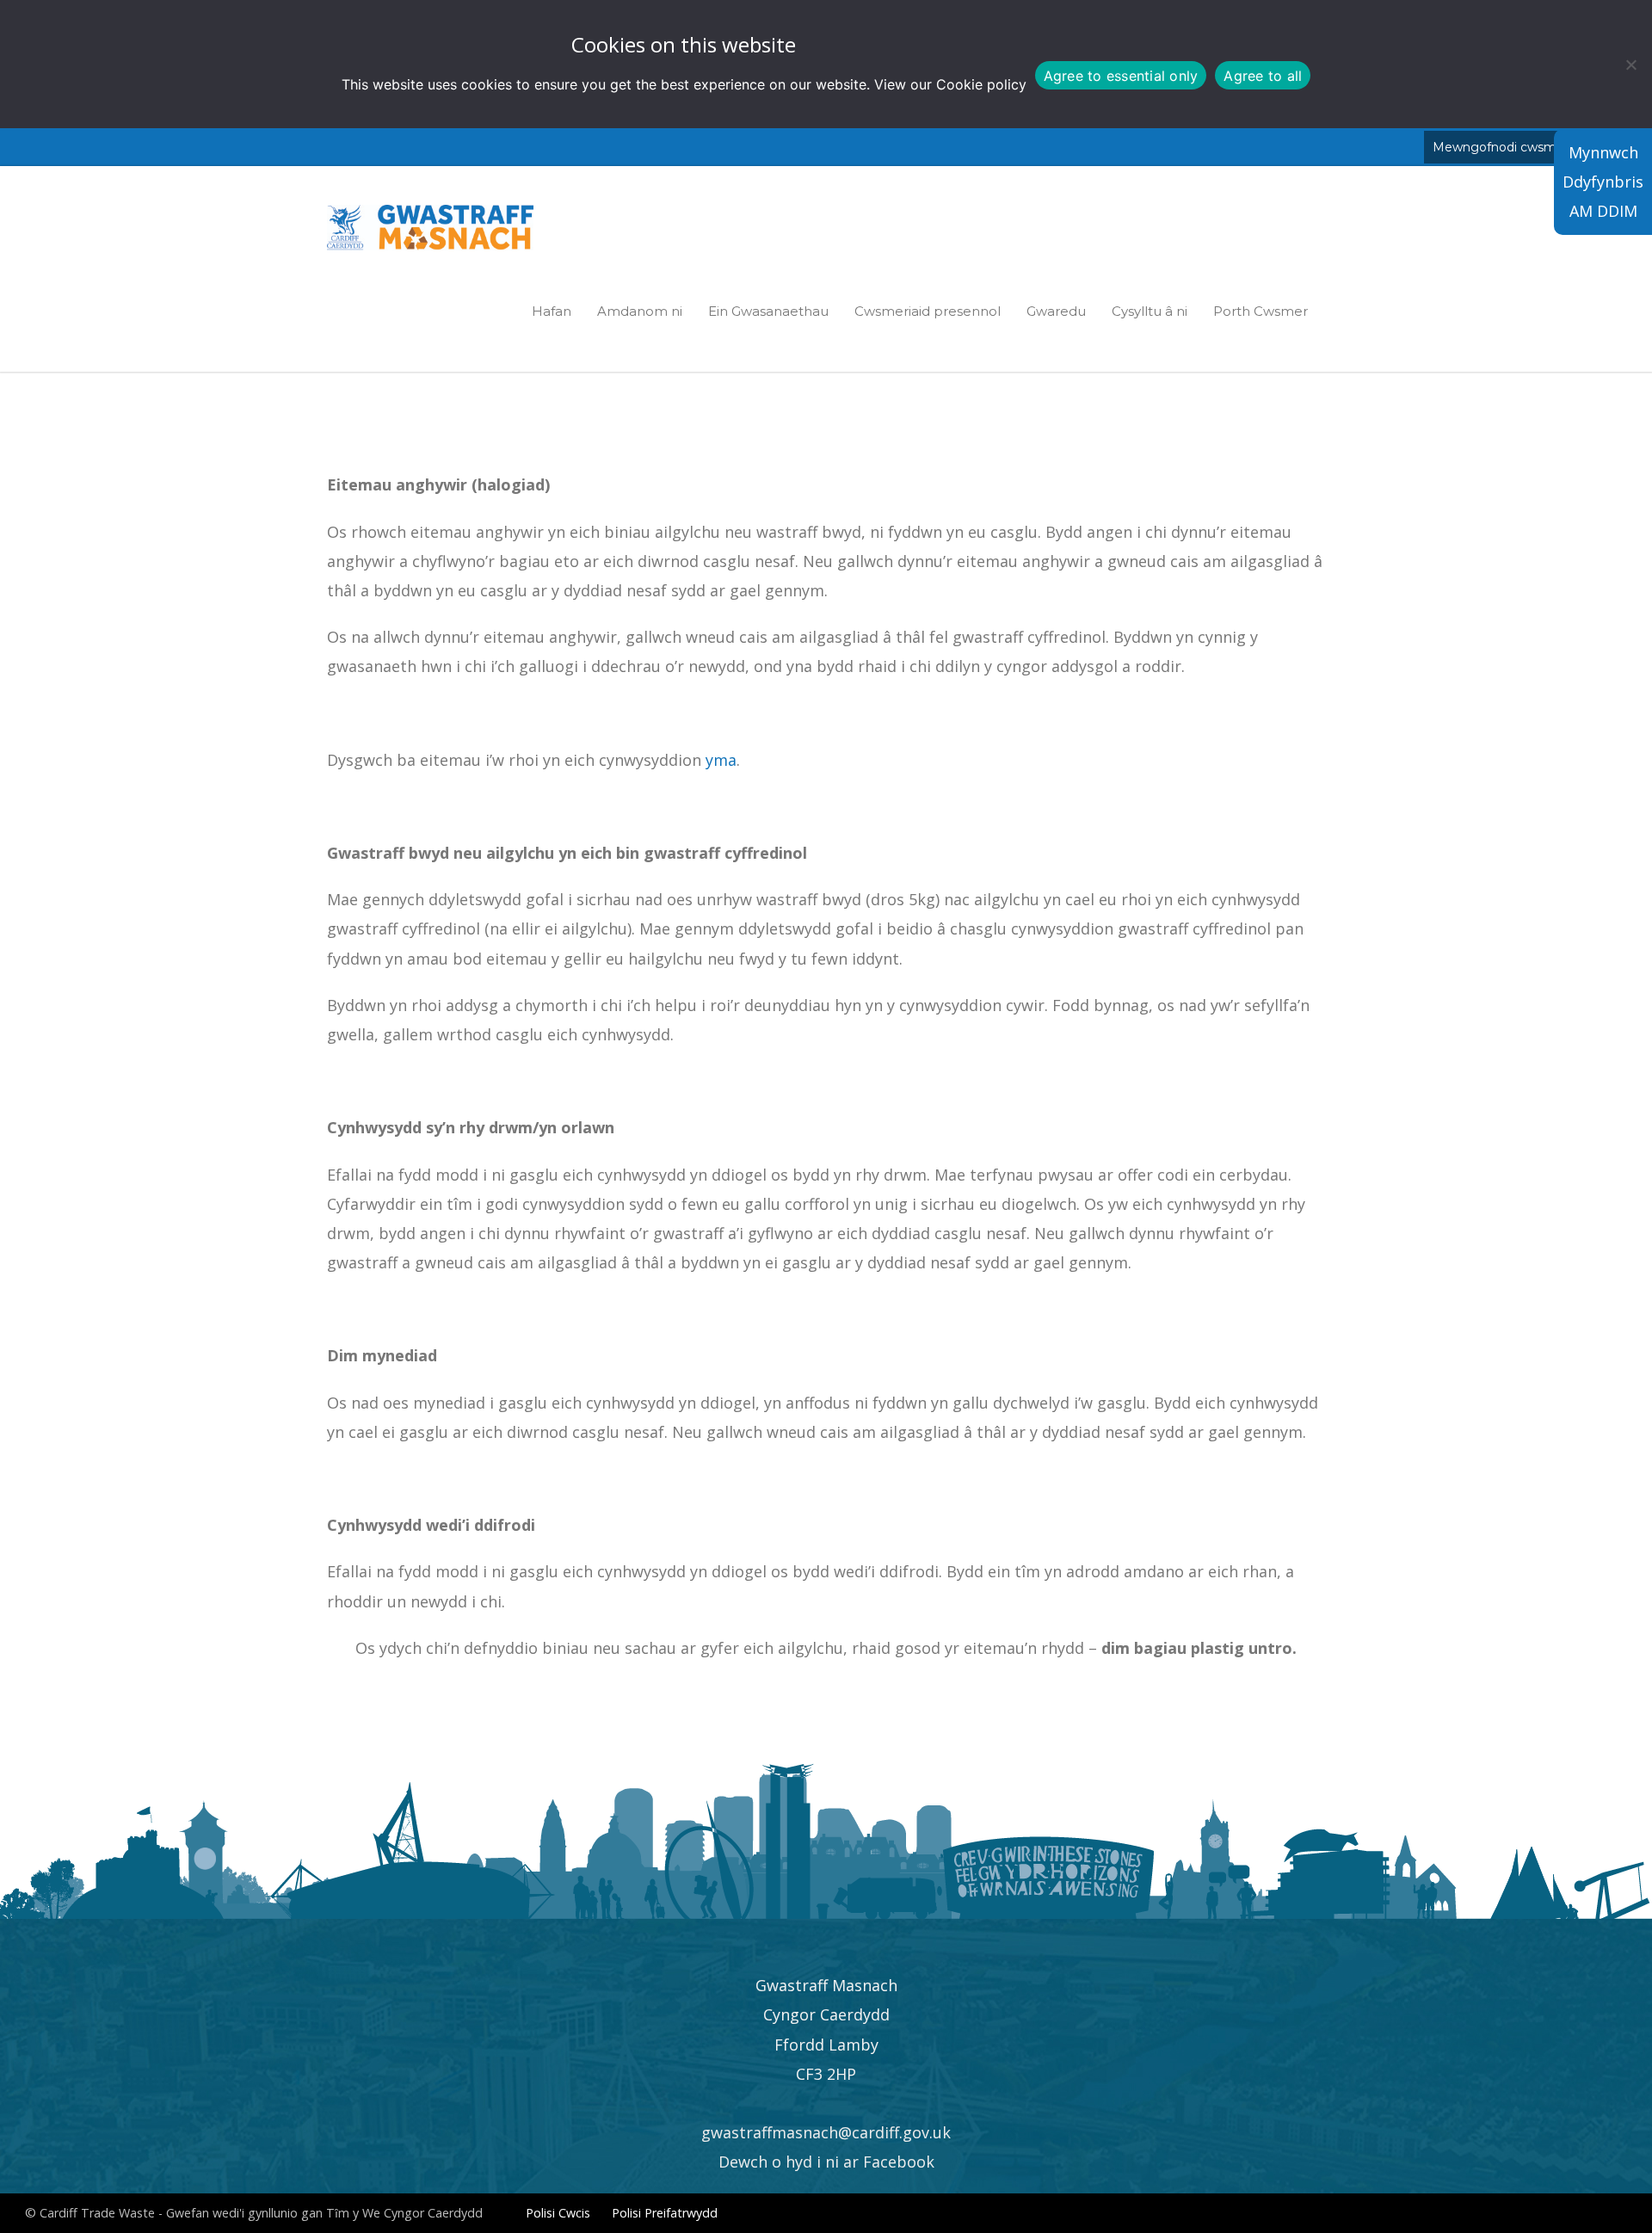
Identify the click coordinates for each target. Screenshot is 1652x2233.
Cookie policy (981, 84)
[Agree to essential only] (1630, 65)
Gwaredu (1056, 311)
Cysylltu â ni (1150, 311)
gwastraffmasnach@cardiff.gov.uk (826, 2132)
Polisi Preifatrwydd (665, 2213)
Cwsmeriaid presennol (928, 311)
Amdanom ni (640, 311)
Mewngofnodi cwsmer (1501, 147)
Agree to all (1263, 76)
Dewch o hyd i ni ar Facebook (826, 2162)
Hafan (552, 311)
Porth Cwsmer (1261, 311)
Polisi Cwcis (558, 2213)
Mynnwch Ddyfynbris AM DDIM (1603, 182)
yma (721, 760)
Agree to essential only (1121, 76)
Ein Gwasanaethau (768, 311)
